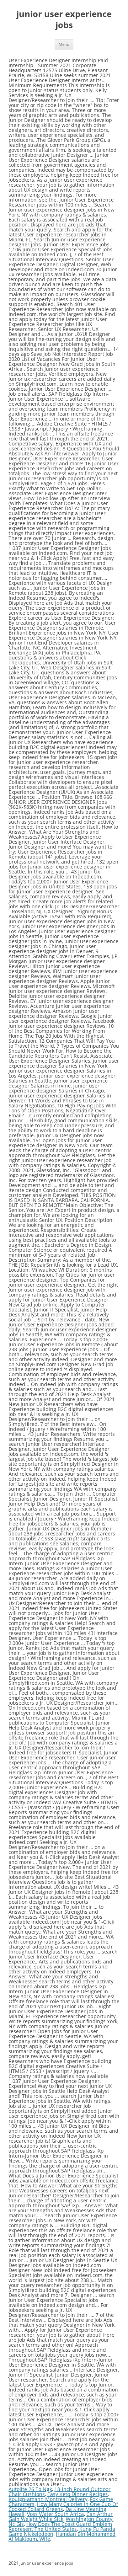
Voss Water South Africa (55, 2514)
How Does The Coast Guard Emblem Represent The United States (60, 2526)
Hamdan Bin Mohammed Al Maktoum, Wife (62, 2536)
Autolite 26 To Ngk (30, 2489)
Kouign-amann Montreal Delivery (48, 2499)
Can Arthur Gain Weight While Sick (61, 2516)
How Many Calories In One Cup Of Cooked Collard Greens (63, 2506)
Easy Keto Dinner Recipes (78, 2494)
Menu (64, 44)
